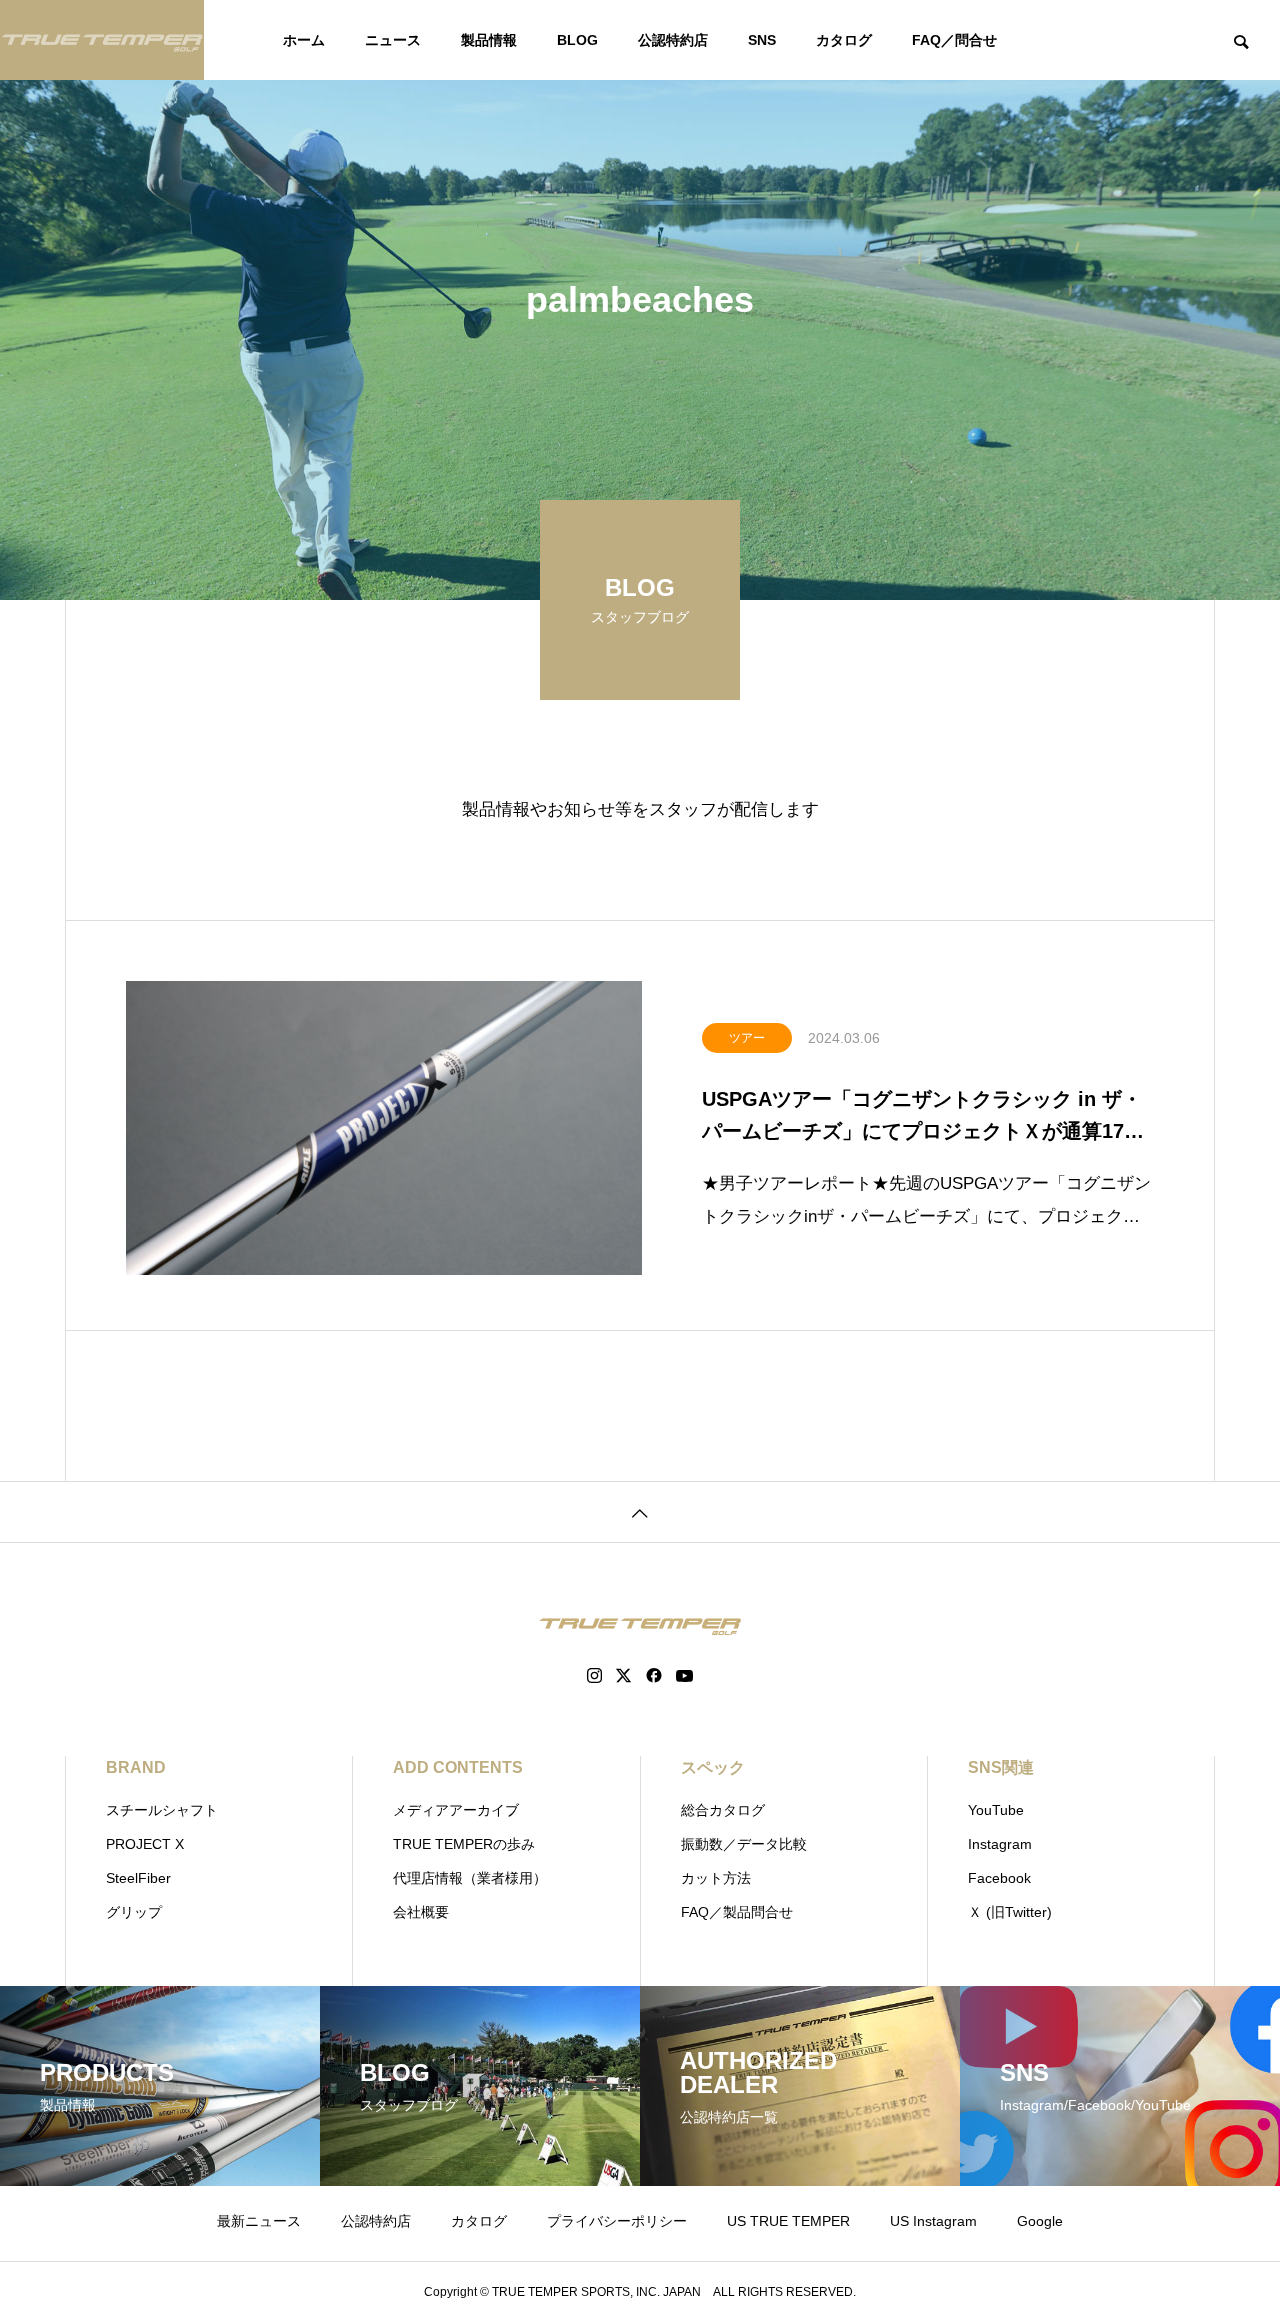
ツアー (747, 1038)
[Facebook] (654, 1676)
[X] (624, 1676)
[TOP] (640, 1511)
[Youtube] (685, 1676)
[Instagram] (594, 1676)
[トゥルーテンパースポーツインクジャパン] (102, 40)
